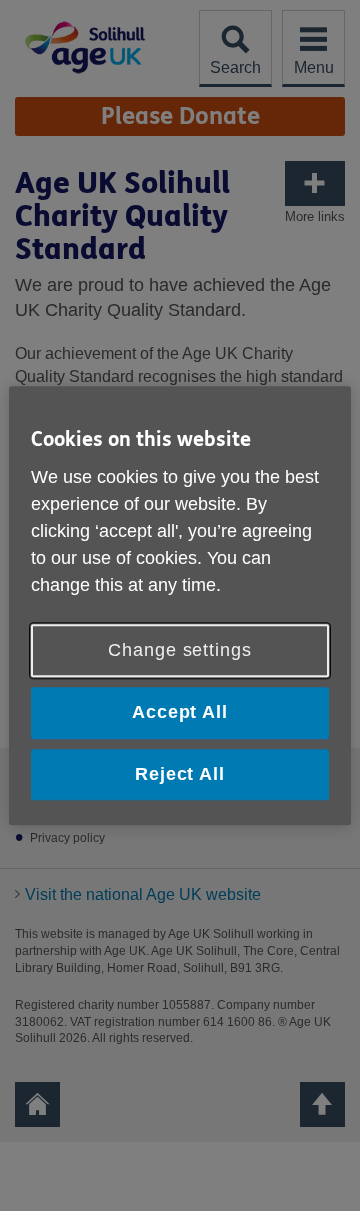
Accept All (180, 713)
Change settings (180, 651)
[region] (180, 605)
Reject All (180, 774)
